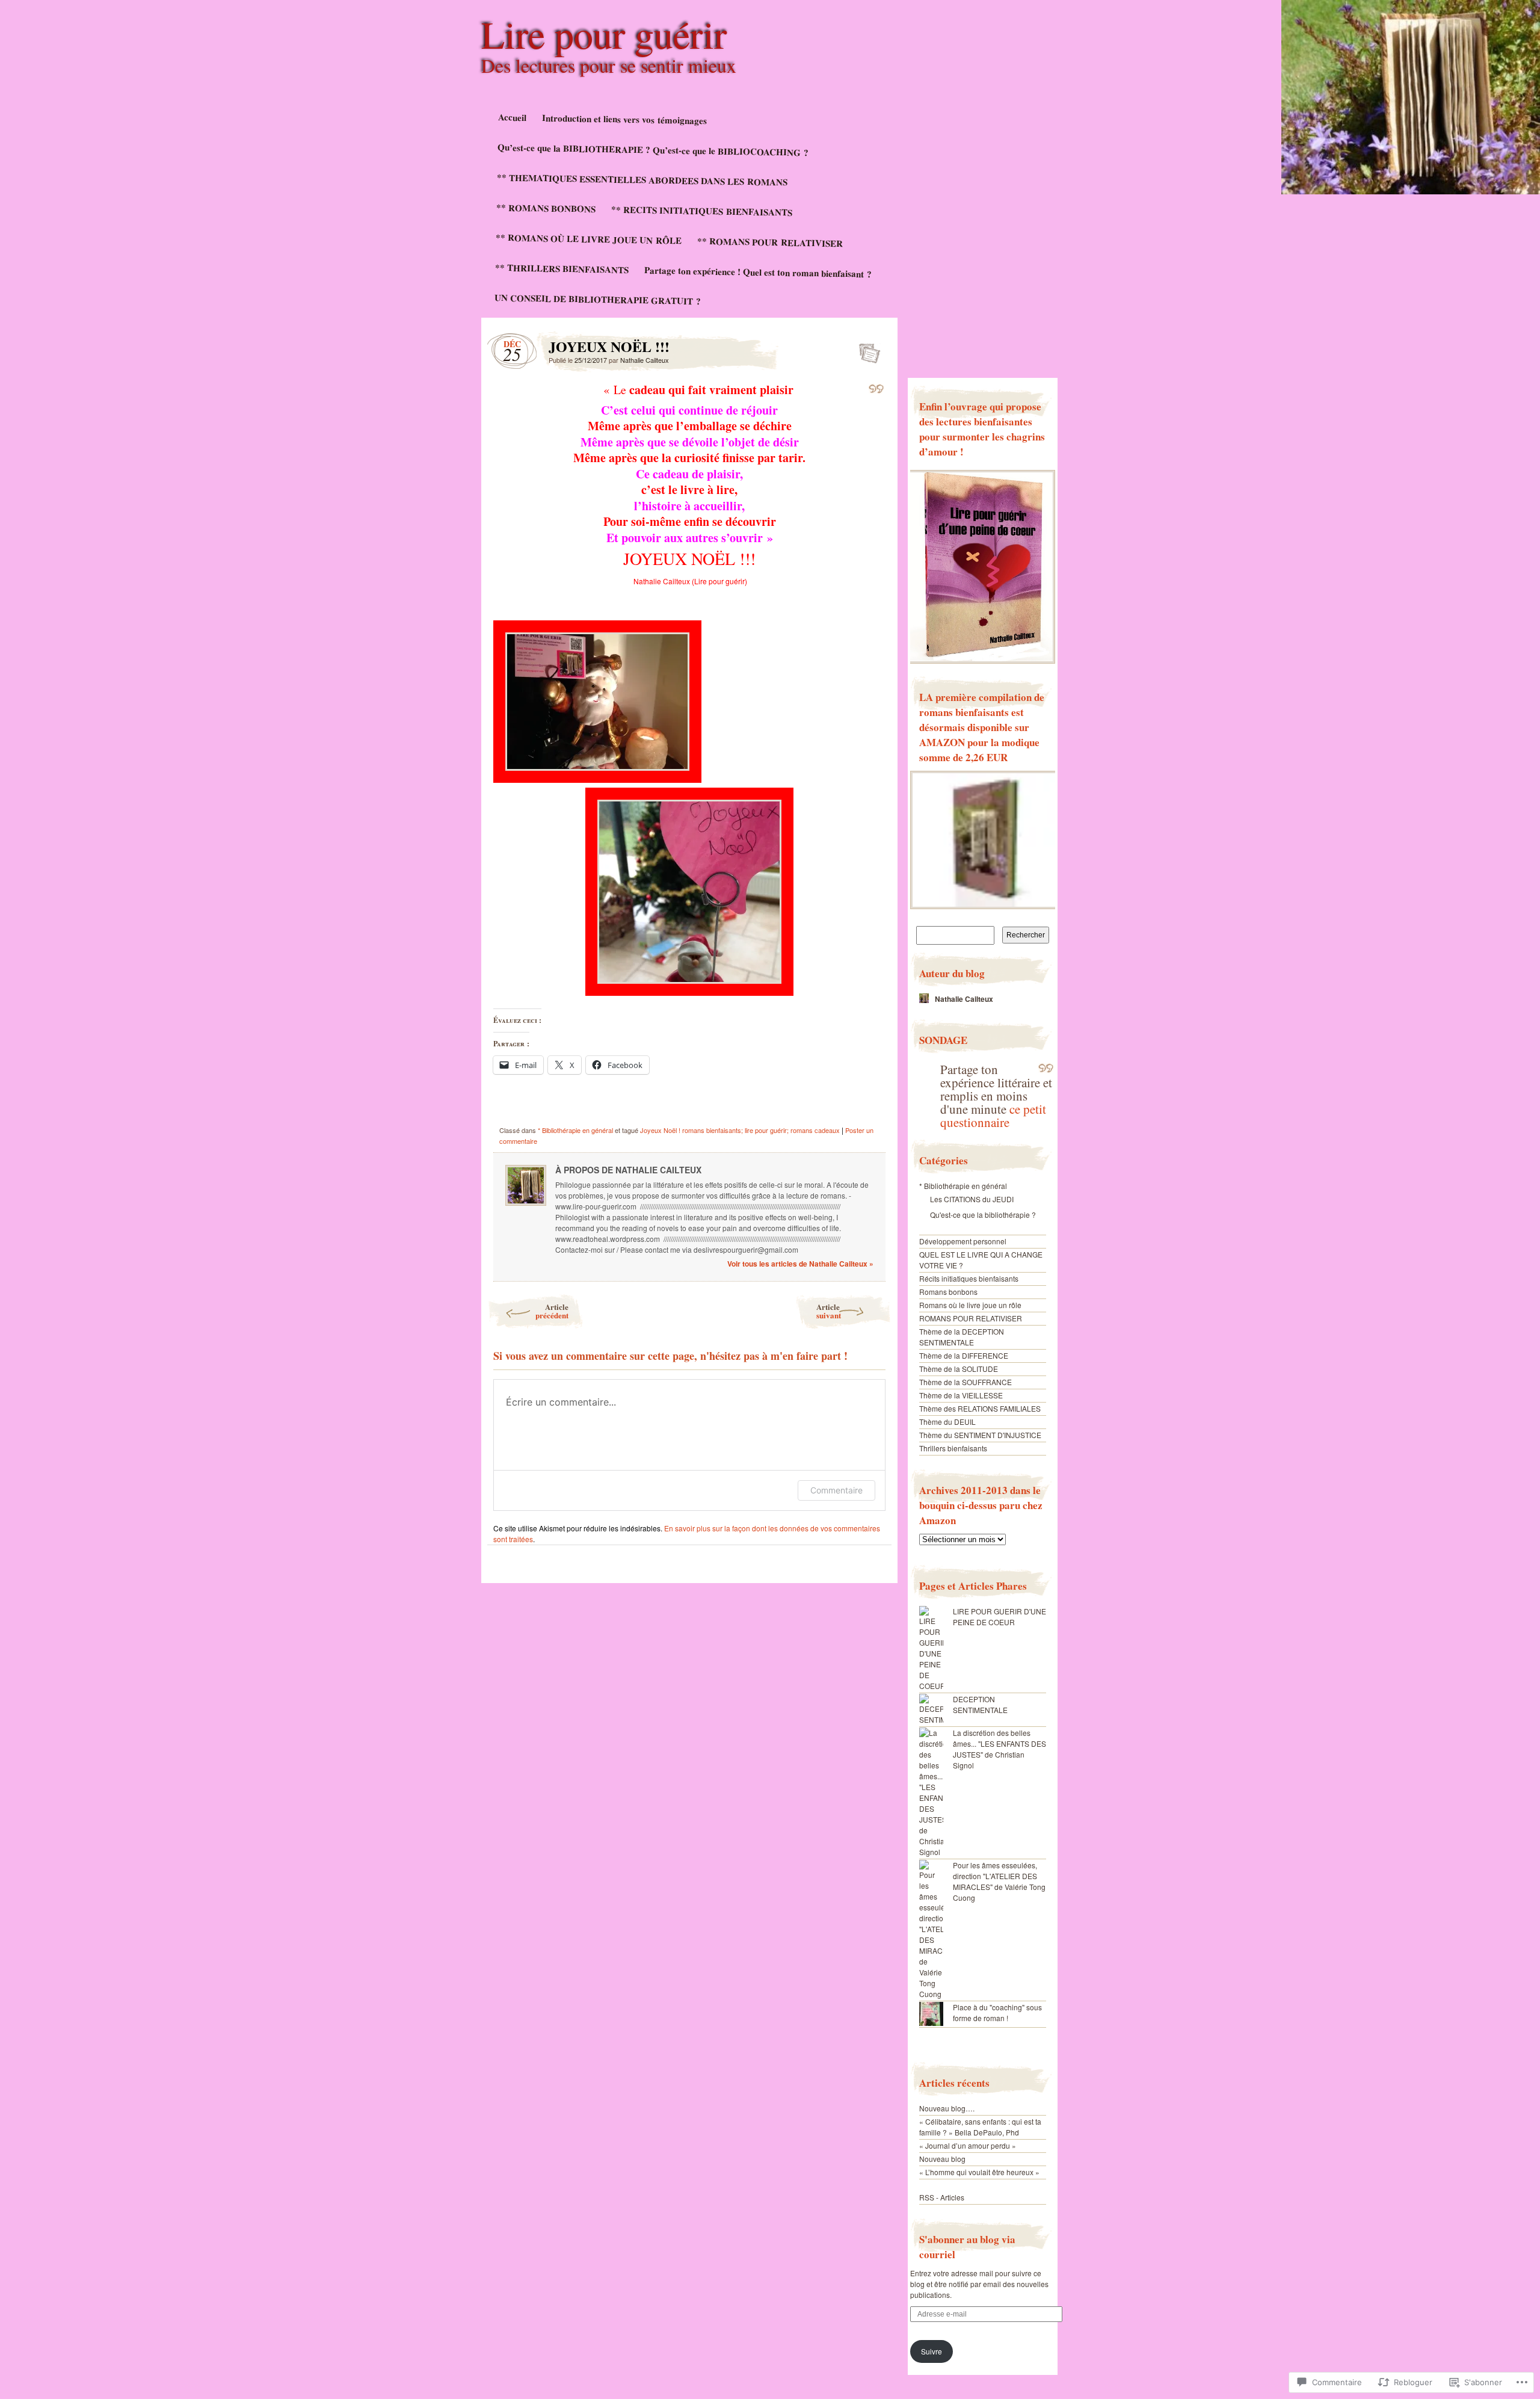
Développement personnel (963, 1241)
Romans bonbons (948, 1292)
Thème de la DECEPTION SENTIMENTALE (962, 1337)
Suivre (932, 2351)
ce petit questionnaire (993, 1116)
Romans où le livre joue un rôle (970, 1305)
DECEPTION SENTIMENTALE (980, 1704)
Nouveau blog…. (947, 2108)
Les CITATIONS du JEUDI (972, 1199)
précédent (552, 1311)
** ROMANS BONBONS (546, 208)
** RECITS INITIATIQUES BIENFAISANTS (702, 210)
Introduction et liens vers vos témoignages (624, 119)
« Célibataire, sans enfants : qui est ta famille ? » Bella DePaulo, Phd (980, 2127)
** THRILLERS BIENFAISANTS (562, 268)
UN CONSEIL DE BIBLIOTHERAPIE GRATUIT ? (598, 299)
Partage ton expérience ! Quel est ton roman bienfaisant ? (758, 272)
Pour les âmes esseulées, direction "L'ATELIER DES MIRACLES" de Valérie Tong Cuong (999, 1881)
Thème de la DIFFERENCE (964, 1355)
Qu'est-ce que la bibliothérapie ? (983, 1215)
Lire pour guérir (604, 34)
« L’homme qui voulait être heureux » (979, 2172)
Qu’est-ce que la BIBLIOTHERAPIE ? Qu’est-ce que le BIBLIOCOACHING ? (653, 150)
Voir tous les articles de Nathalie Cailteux (800, 1264)
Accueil (512, 117)
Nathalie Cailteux (645, 360)
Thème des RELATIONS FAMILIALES (980, 1408)
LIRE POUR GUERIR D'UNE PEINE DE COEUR (999, 1616)
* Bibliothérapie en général (575, 1130)
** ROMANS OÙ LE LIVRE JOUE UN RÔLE (589, 239)
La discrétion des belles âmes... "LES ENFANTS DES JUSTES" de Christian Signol (999, 1749)
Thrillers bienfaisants (953, 1448)
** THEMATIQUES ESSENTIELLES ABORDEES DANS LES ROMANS (642, 179)
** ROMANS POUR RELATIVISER (770, 242)
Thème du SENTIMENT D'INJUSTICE (980, 1435)
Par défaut (866, 350)
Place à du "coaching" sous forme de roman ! (997, 2012)
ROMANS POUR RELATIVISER (971, 1318)
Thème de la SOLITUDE (959, 1369)
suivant (829, 1311)
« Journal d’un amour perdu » (968, 2145)
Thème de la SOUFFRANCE (966, 1382)
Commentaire (836, 1490)
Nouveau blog (942, 2159)
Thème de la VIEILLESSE (961, 1395)
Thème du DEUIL (947, 1422)
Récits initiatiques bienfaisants (969, 1278)
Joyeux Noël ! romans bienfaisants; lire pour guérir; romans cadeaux (740, 1130)
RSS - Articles (942, 2197)
